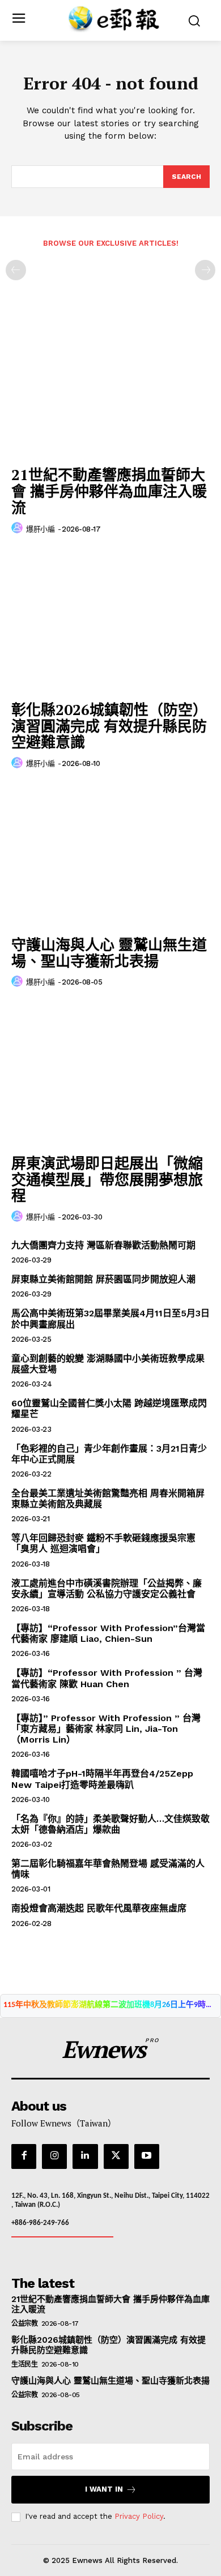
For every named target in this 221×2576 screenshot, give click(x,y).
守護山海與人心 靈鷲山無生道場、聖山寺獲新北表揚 (109, 953)
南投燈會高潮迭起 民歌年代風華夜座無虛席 (99, 1908)
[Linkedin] (85, 2156)
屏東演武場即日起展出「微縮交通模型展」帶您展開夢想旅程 (107, 1179)
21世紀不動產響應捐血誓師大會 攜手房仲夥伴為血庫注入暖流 (109, 491)
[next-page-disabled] (205, 270)
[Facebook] (24, 2156)
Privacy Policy (139, 2516)
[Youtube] (147, 2156)
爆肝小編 (40, 529)
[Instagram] (54, 2156)
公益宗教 (24, 2323)
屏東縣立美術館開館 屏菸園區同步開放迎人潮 (103, 1279)
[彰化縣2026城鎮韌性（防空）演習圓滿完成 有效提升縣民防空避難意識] (110, 621)
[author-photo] (19, 528)
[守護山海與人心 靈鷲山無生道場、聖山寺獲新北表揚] (110, 856)
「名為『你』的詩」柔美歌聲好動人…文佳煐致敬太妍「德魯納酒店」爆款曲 (110, 1824)
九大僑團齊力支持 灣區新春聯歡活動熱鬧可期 (103, 1245)
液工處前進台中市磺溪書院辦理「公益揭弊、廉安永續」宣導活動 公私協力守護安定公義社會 (107, 1589)
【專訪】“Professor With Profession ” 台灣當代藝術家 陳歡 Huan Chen (107, 1678)
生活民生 (24, 2364)
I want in (104, 2489)
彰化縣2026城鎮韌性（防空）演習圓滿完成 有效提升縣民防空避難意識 (109, 726)
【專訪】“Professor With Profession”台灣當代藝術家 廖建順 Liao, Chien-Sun (108, 1633)
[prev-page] (16, 270)
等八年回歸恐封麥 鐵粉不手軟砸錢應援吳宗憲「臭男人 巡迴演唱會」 (103, 1543)
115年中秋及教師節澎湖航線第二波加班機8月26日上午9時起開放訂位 (110, 2005)
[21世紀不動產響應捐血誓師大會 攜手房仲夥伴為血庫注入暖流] (110, 386)
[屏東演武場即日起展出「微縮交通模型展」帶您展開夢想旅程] (110, 1074)
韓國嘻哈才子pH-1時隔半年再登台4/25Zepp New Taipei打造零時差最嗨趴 (102, 1779)
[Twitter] (116, 2156)
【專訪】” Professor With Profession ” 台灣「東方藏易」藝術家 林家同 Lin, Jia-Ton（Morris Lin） (106, 1729)
